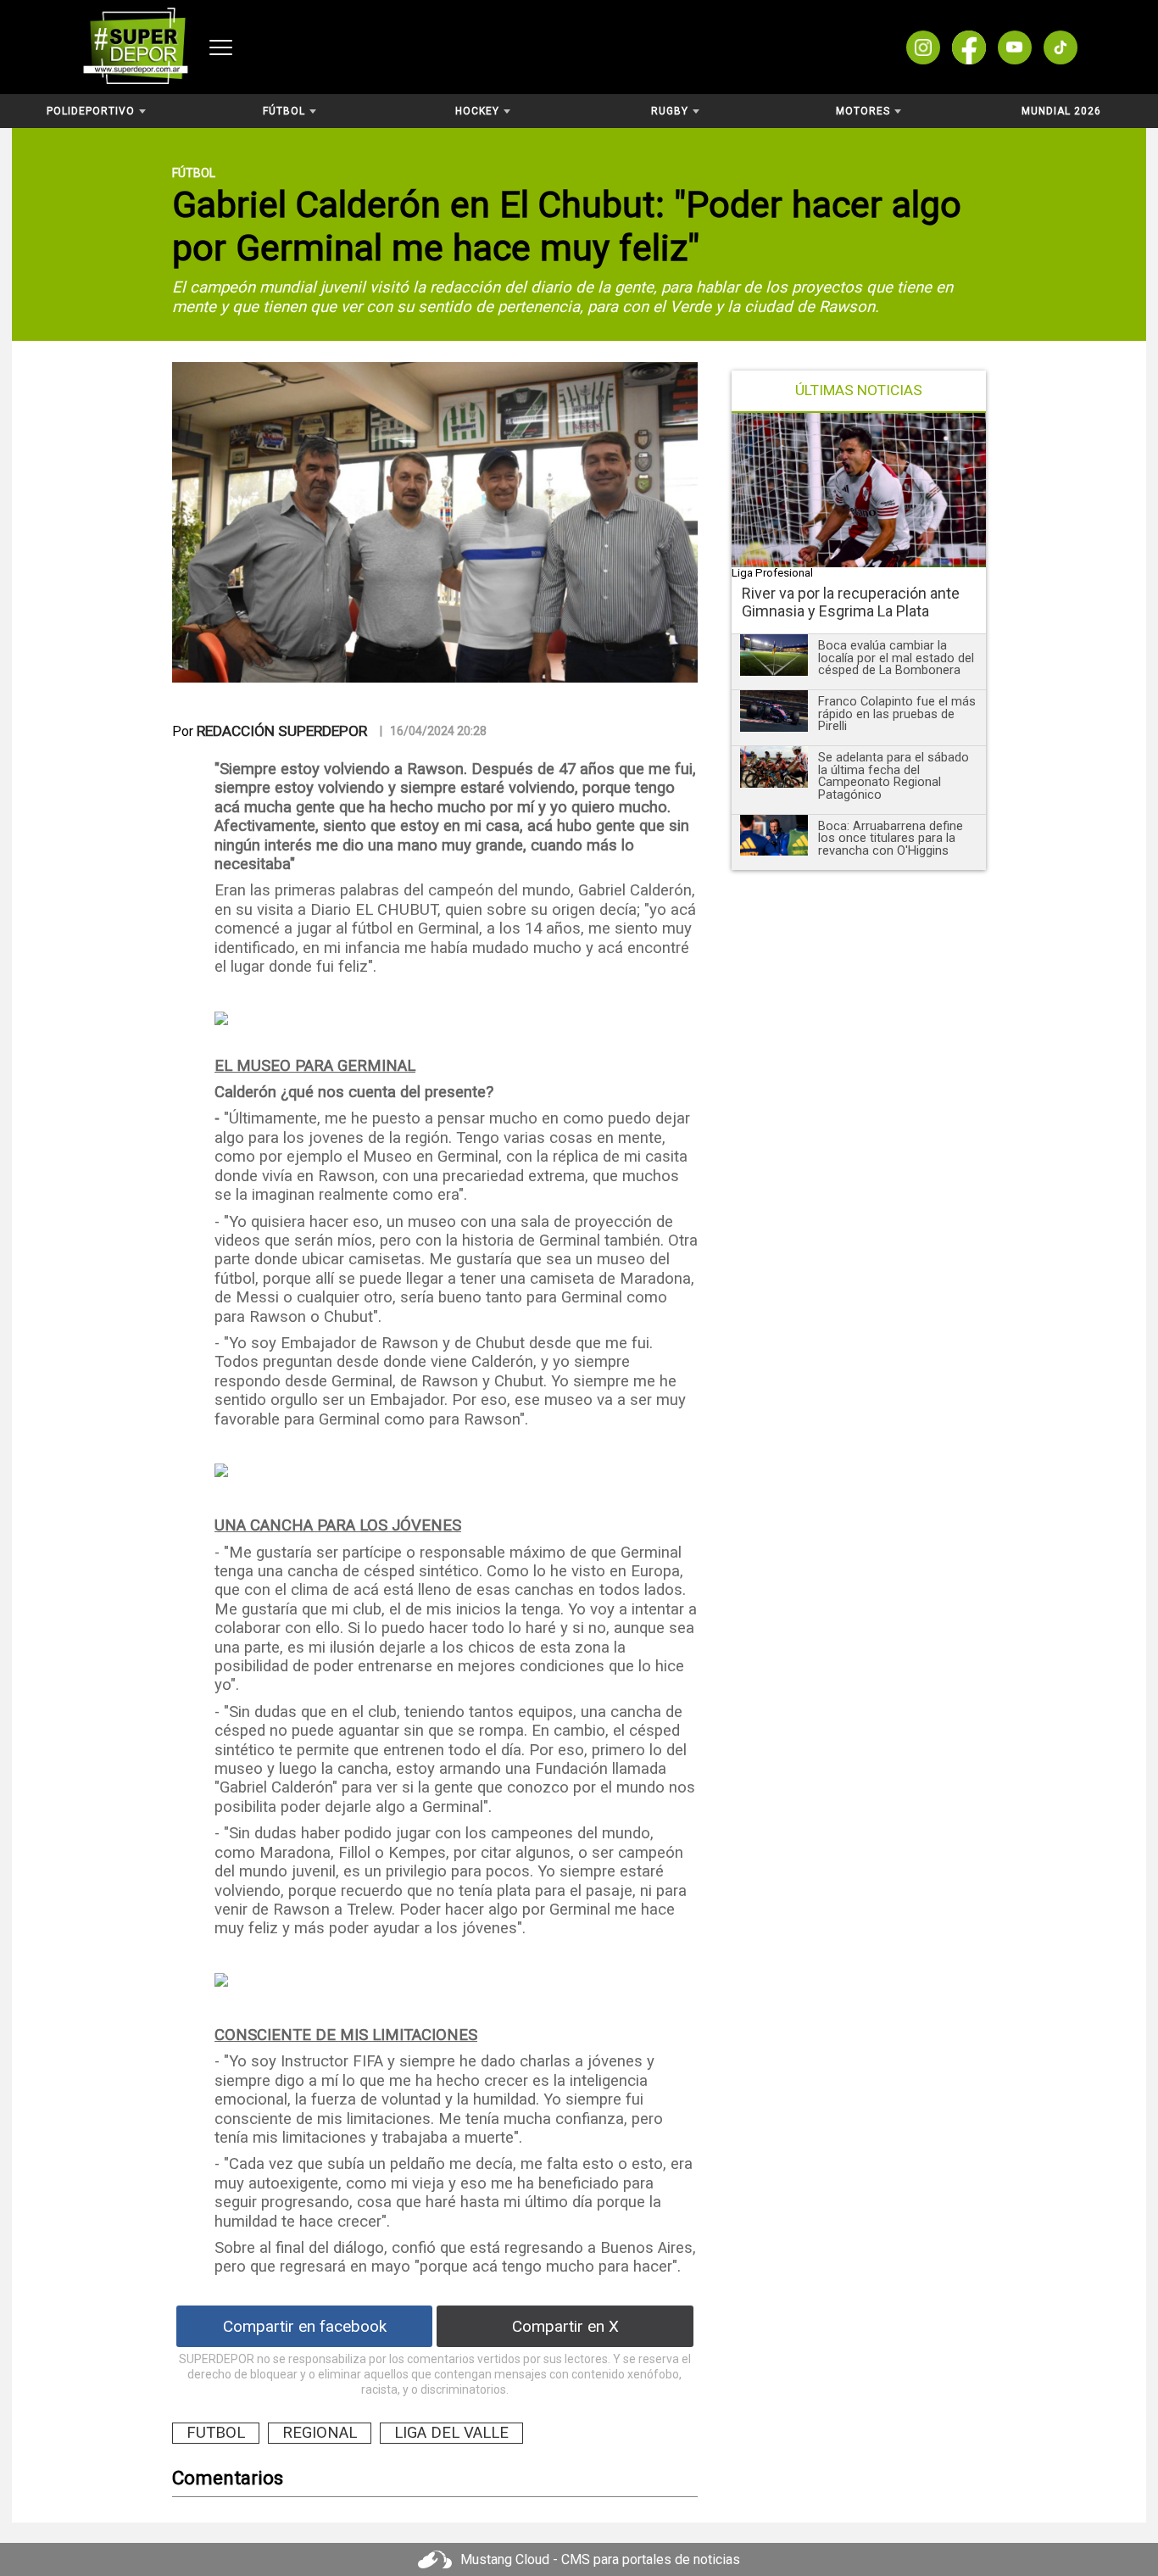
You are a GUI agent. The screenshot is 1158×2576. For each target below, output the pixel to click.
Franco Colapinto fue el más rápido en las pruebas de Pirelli (897, 714)
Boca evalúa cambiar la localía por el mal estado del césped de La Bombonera (896, 658)
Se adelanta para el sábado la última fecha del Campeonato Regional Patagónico (894, 776)
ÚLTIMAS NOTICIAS (859, 390)
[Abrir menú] (221, 47)
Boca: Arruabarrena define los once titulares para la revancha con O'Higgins (891, 838)
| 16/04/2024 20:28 (433, 731)
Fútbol (194, 173)
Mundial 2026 (1061, 111)
